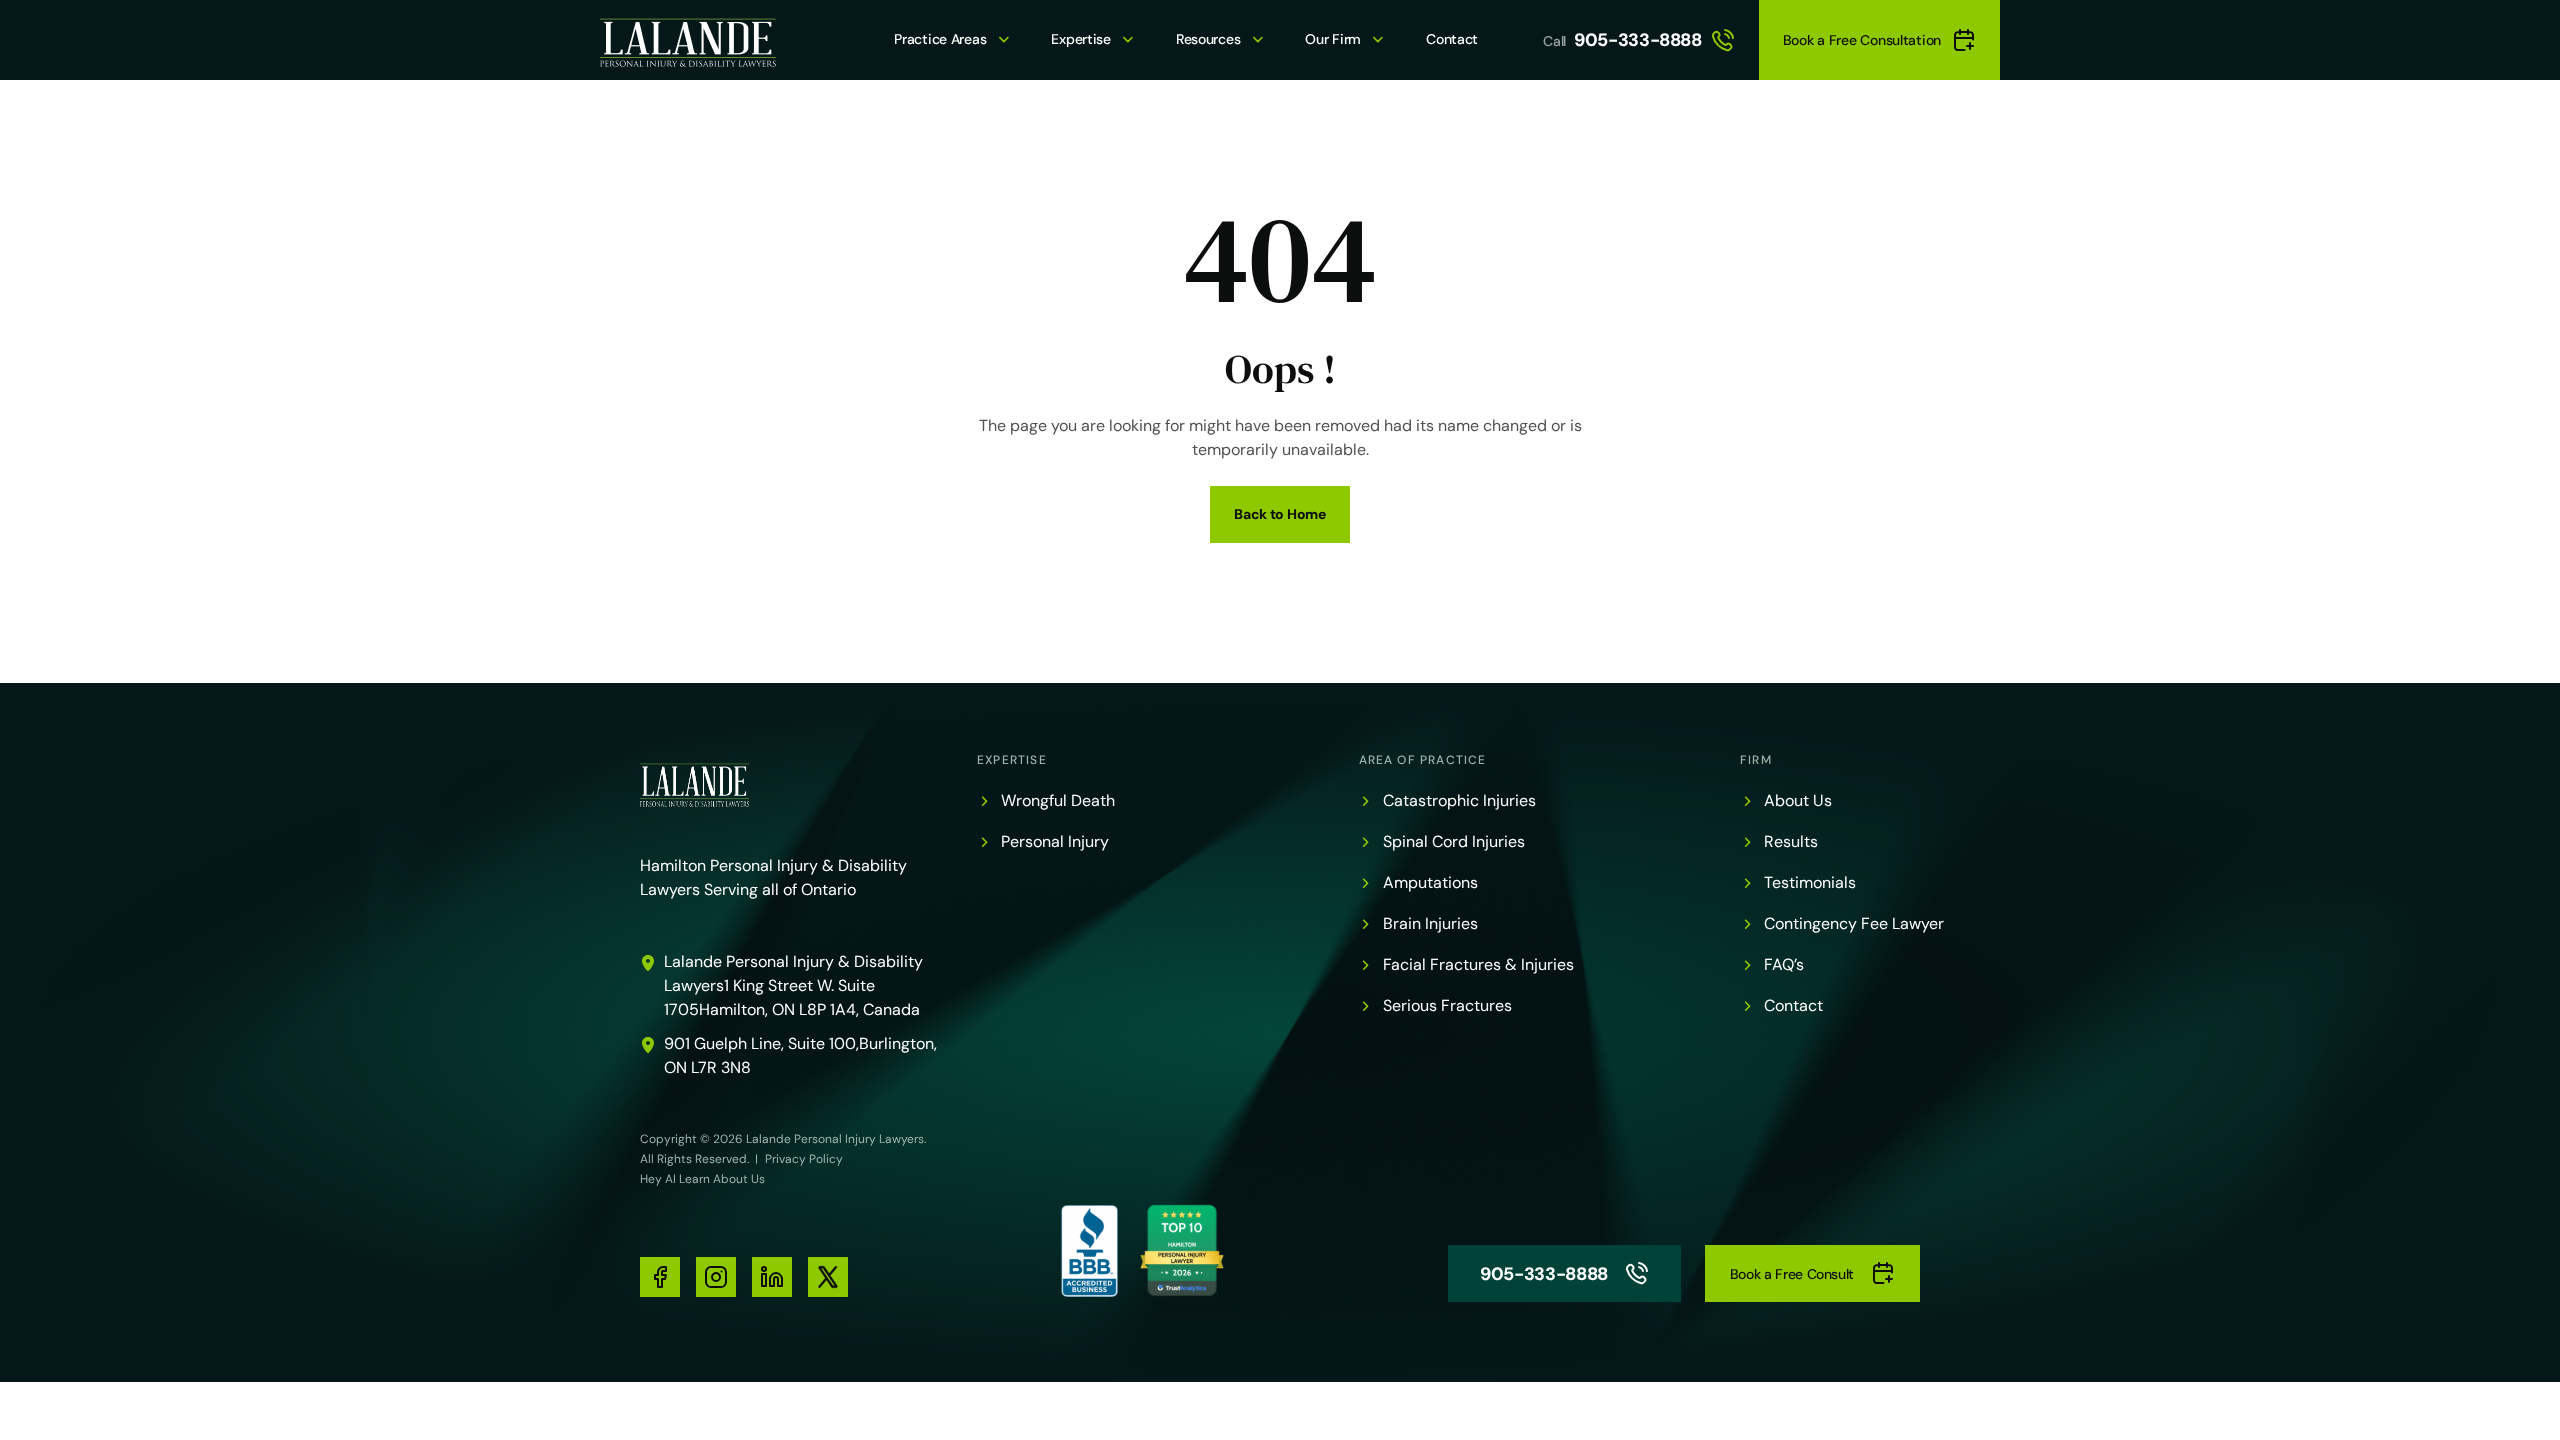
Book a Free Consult (1792, 1274)
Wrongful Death (1058, 800)
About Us (1798, 800)
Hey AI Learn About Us (702, 1179)
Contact (1452, 39)
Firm (1756, 760)
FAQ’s (1784, 964)
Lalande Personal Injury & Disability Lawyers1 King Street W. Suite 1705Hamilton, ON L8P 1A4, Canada (793, 985)
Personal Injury (1055, 841)
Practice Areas (940, 39)
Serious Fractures (1447, 1005)
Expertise (1080, 39)
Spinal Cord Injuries (1454, 841)
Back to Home (1280, 514)
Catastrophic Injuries (1459, 800)
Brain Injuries (1430, 923)
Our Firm (1333, 39)
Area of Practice (1423, 760)
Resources (1208, 39)
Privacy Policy (804, 1159)
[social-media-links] (660, 1277)
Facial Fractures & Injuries (1478, 964)
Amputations (1430, 882)
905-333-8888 (1638, 40)
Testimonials (1810, 882)
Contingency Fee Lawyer (1854, 923)
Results (1791, 841)
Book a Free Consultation (1862, 40)
